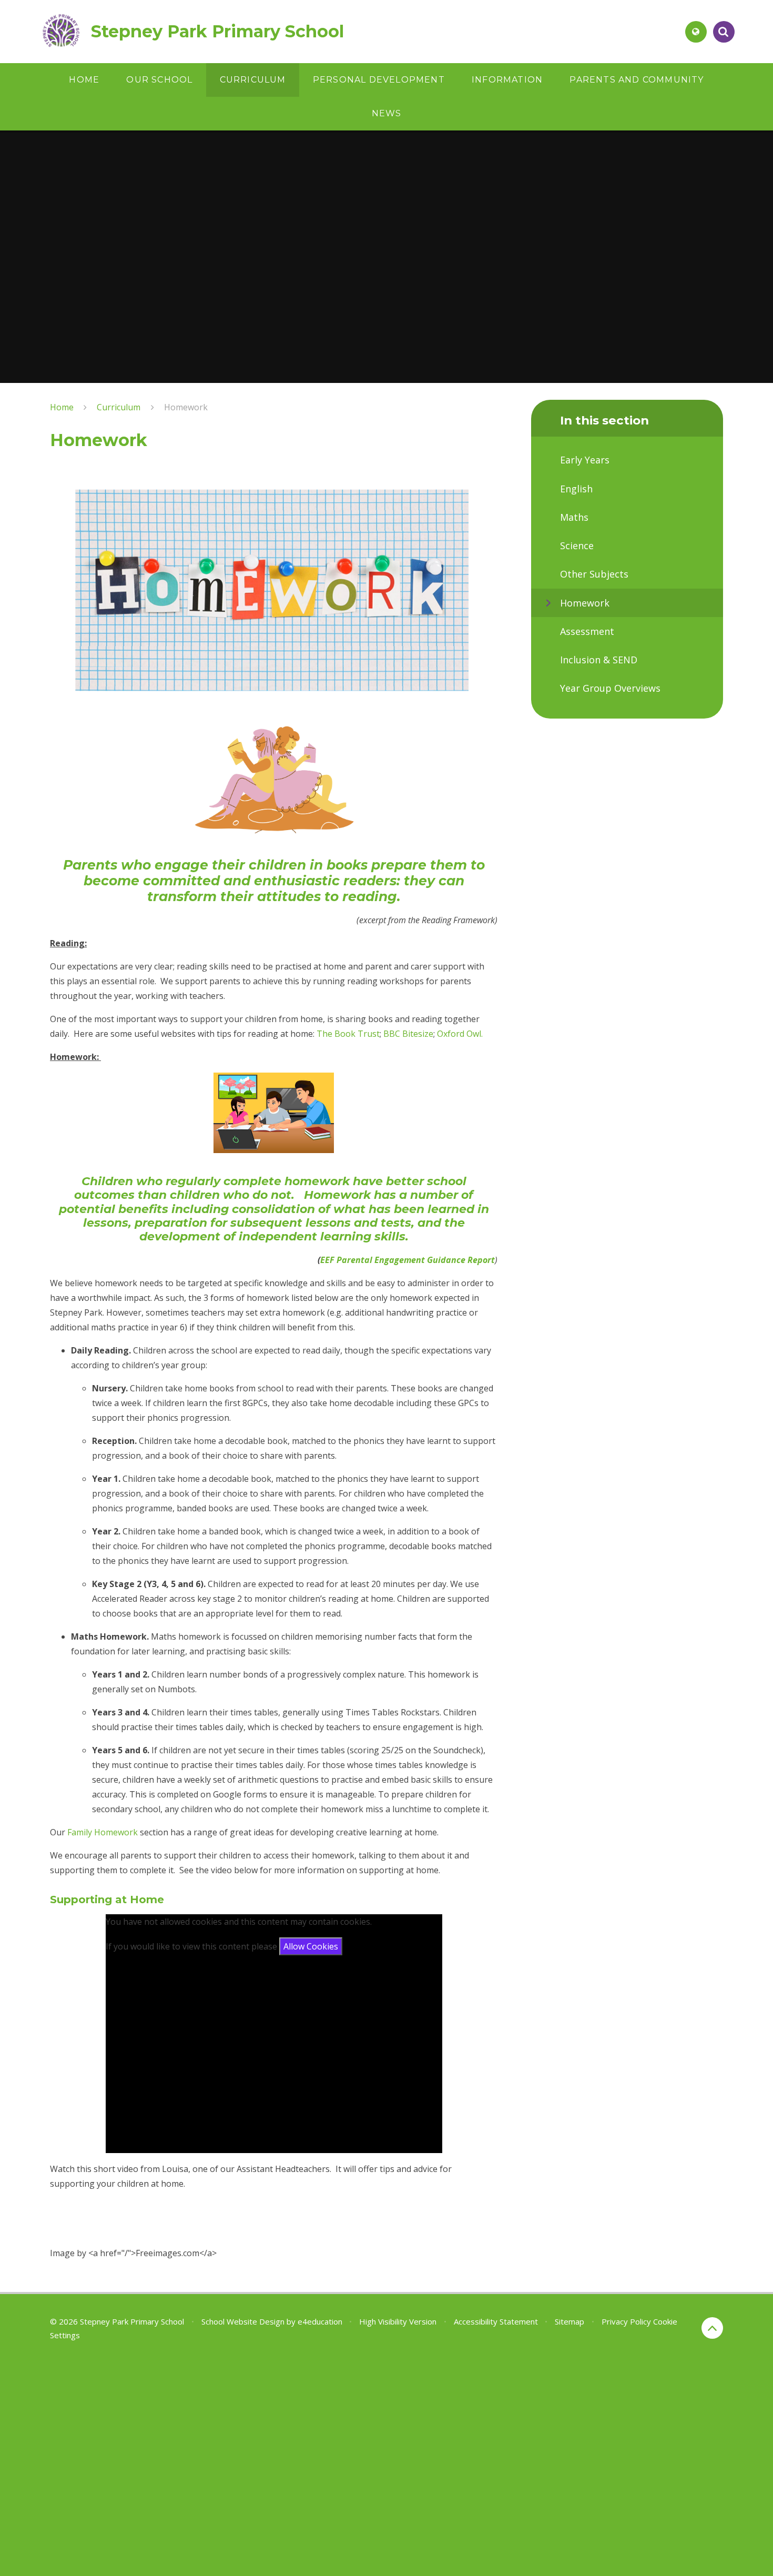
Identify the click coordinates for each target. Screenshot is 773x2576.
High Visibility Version (398, 2321)
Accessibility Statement (496, 2321)
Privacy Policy (626, 2321)
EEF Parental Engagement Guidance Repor (406, 1260)
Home (62, 407)
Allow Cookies (311, 1946)
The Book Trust (348, 1034)
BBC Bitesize (408, 1034)
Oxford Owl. (460, 1034)
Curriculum (119, 407)
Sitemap (569, 2321)
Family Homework (104, 1832)
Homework (186, 407)
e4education (320, 2321)
